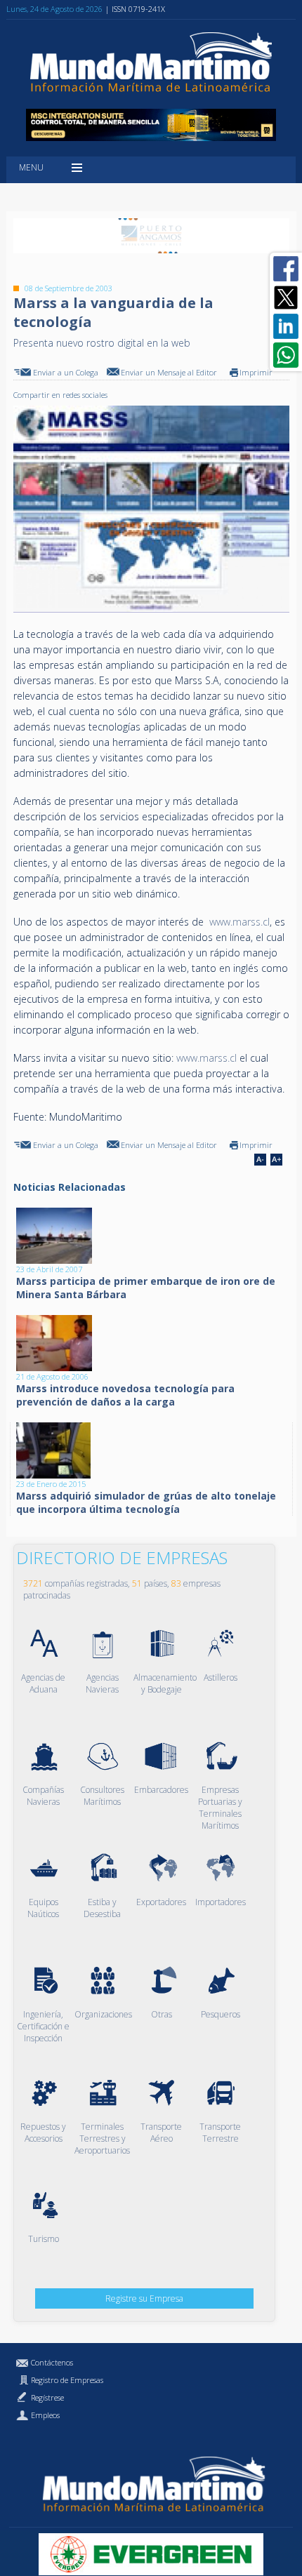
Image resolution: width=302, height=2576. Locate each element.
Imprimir (256, 372)
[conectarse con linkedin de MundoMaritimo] (286, 326)
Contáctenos (52, 2362)
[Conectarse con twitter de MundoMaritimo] (286, 298)
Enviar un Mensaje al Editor (169, 372)
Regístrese (47, 2397)
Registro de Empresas (67, 2380)
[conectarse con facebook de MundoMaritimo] (286, 269)
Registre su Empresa (144, 2298)
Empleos (45, 2415)
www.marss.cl (239, 922)
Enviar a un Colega (66, 372)
